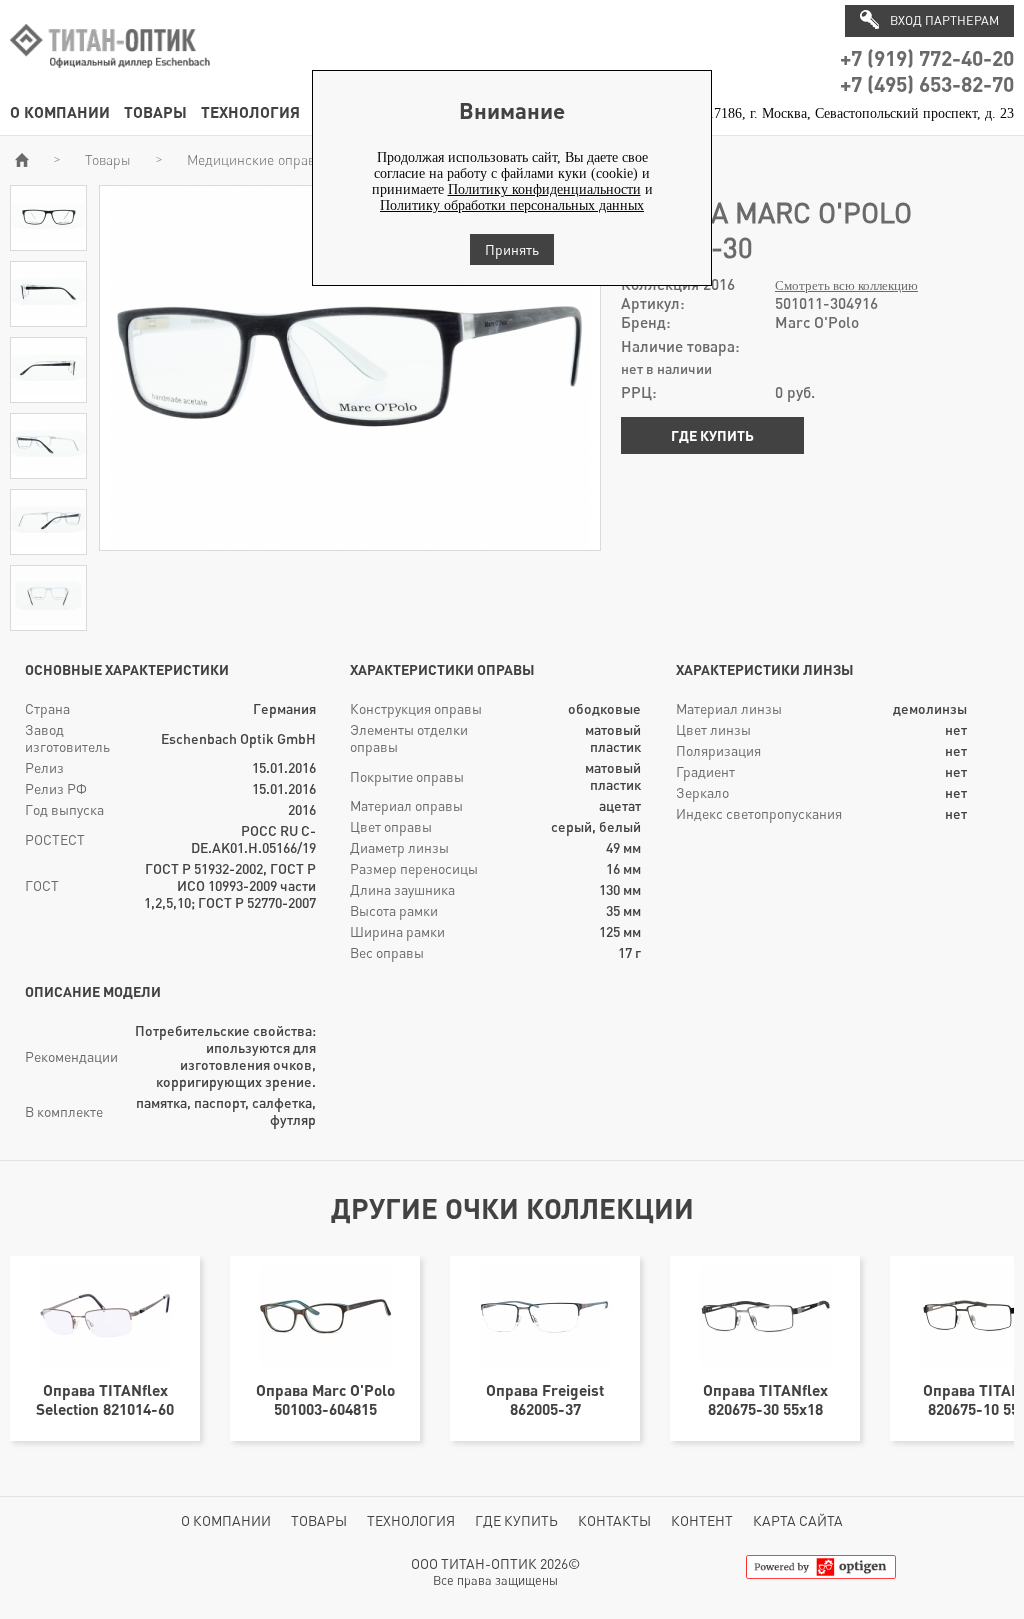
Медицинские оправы (256, 159)
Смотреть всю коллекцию (846, 286)
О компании (60, 111)
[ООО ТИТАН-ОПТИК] (110, 78)
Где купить (712, 435)
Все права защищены (495, 1580)
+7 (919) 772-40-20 (927, 57)
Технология (250, 111)
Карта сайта (798, 1520)
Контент (702, 1520)
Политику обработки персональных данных (512, 205)
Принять (512, 249)
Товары (155, 111)
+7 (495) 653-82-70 (927, 83)
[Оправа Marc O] (48, 241)
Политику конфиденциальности (544, 189)
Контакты (614, 1520)
